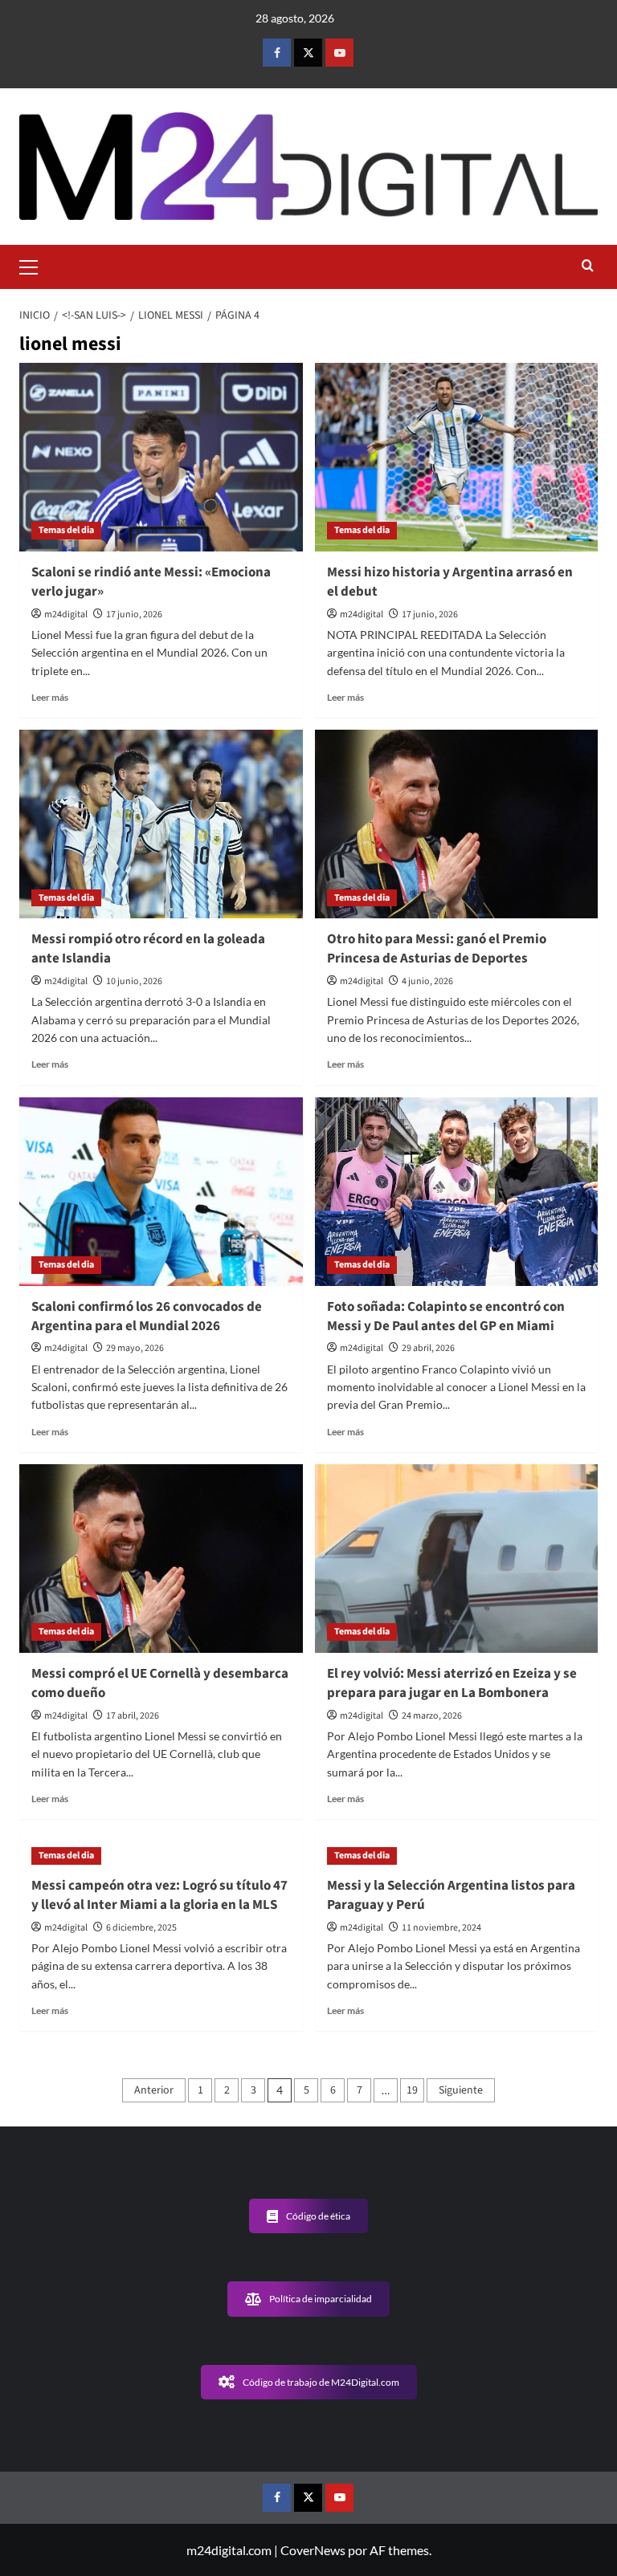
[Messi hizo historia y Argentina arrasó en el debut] (457, 457)
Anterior (154, 2090)
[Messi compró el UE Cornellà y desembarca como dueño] (161, 1559)
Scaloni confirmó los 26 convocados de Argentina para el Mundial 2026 (147, 1316)
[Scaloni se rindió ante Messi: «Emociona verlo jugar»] (161, 457)
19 (412, 2090)
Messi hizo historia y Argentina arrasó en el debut (450, 582)
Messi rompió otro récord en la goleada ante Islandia (148, 949)
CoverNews (313, 2550)
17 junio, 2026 (134, 614)
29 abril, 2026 (428, 1348)
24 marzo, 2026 (432, 1716)
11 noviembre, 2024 (441, 1928)
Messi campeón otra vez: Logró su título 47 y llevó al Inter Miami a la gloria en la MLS (159, 1895)
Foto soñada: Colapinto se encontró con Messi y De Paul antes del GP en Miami (446, 1316)
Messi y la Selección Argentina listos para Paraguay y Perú (451, 1895)
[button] (35, 265)
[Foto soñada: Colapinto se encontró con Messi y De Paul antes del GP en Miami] (457, 1192)
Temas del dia (66, 530)
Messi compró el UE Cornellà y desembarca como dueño (160, 1683)
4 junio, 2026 (427, 981)
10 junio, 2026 (134, 981)
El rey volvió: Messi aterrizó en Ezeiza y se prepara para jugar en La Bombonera (452, 1683)
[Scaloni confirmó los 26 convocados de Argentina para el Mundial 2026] (161, 1192)
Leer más (50, 697)
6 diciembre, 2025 (141, 1928)
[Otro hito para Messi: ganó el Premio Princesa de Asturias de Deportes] (457, 824)
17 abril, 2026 (133, 1716)
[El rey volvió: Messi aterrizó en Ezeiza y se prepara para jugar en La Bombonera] (457, 1559)
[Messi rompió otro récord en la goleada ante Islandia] (161, 824)
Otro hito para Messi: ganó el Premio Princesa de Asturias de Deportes (437, 949)
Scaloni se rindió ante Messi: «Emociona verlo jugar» (151, 582)
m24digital (66, 614)
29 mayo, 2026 (135, 1348)
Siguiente (461, 2090)
